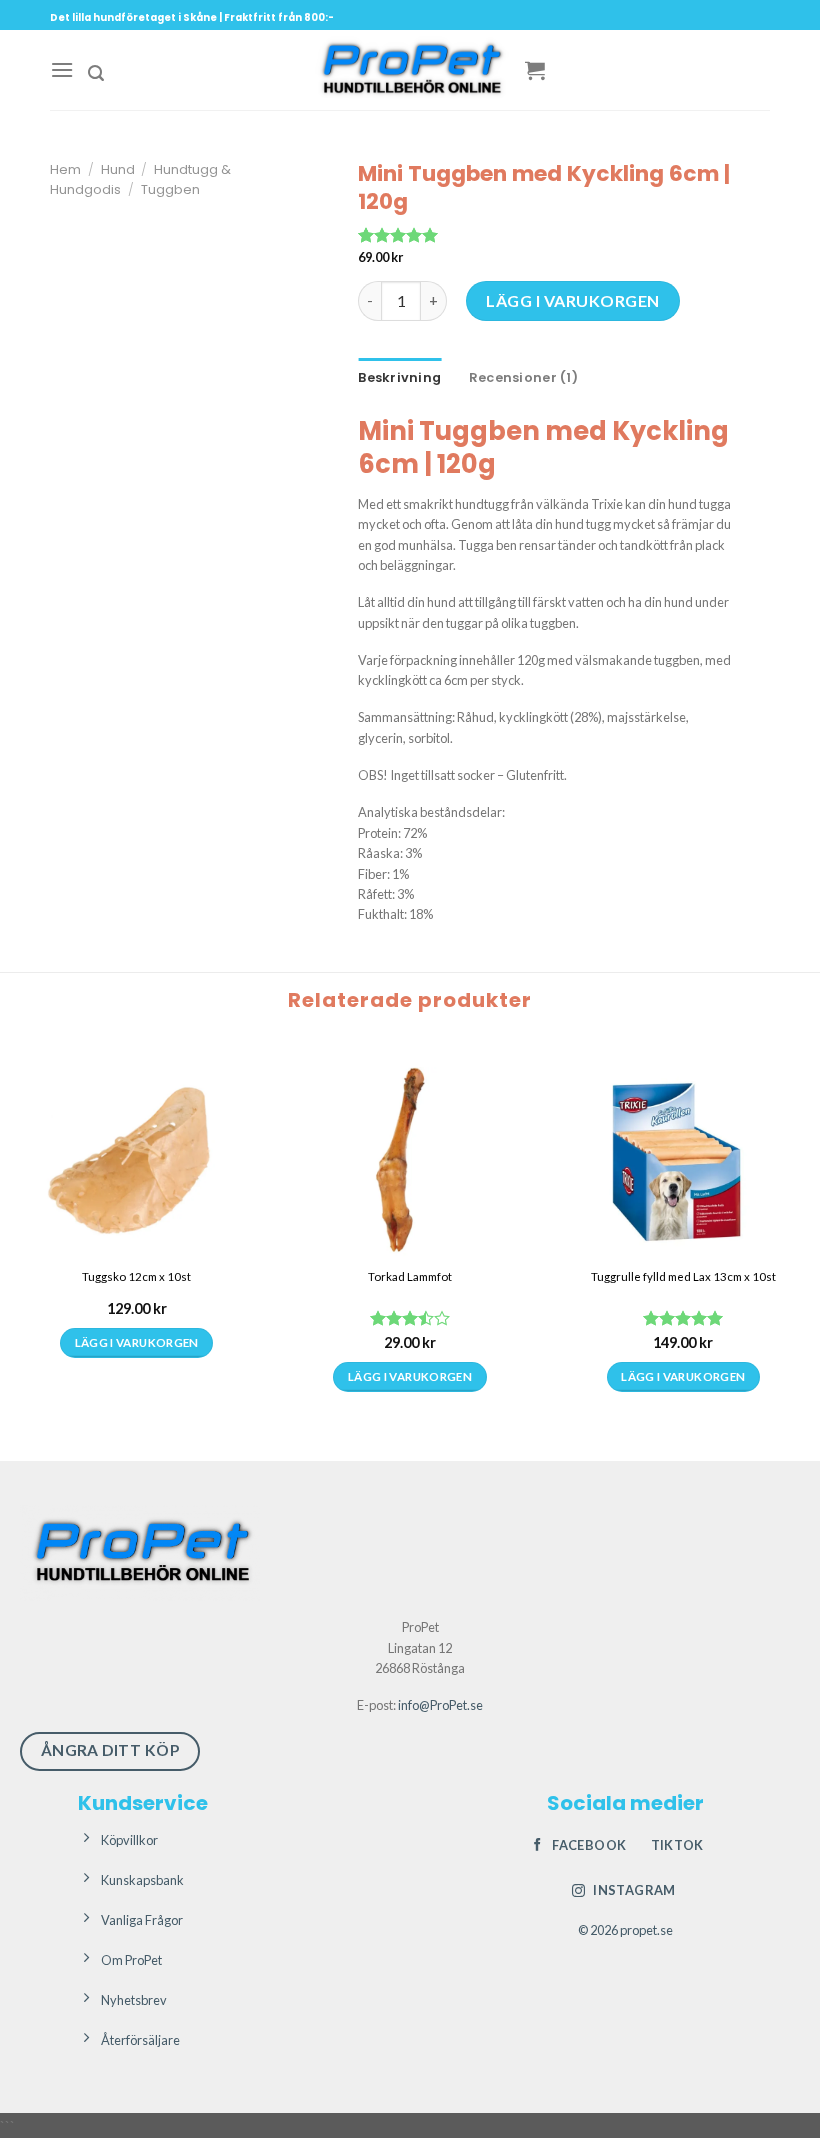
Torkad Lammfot (410, 1276)
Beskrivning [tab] (399, 377)
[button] (62, 69)
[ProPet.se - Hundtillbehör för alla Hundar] (410, 70)
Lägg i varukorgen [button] (137, 1376)
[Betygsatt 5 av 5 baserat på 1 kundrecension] (548, 235)
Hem (65, 169)
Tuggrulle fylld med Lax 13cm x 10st (683, 1276)
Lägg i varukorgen (572, 300)
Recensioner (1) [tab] (523, 377)
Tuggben (170, 189)
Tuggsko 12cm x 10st (136, 1276)
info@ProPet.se (440, 1705)
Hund (118, 169)
